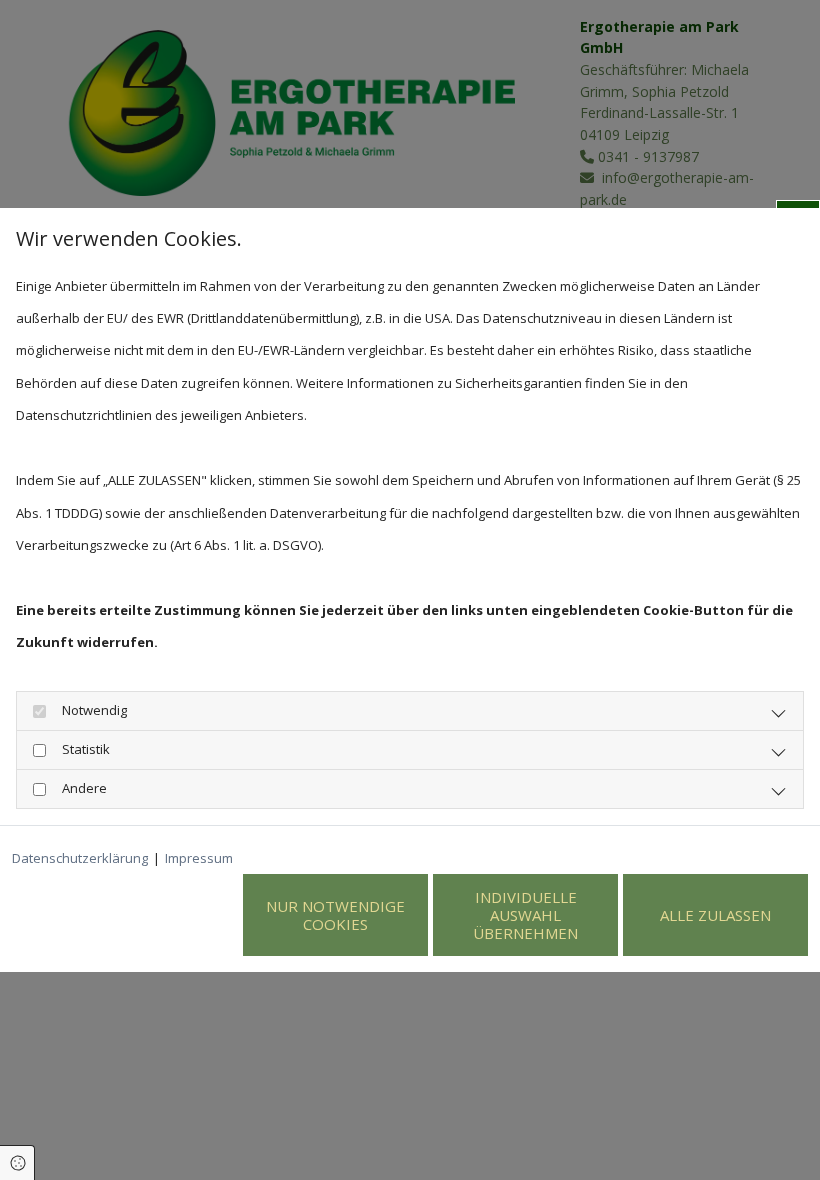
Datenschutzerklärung (80, 858)
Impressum (199, 858)
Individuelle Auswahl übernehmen (525, 915)
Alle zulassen (715, 915)
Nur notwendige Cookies (335, 915)
